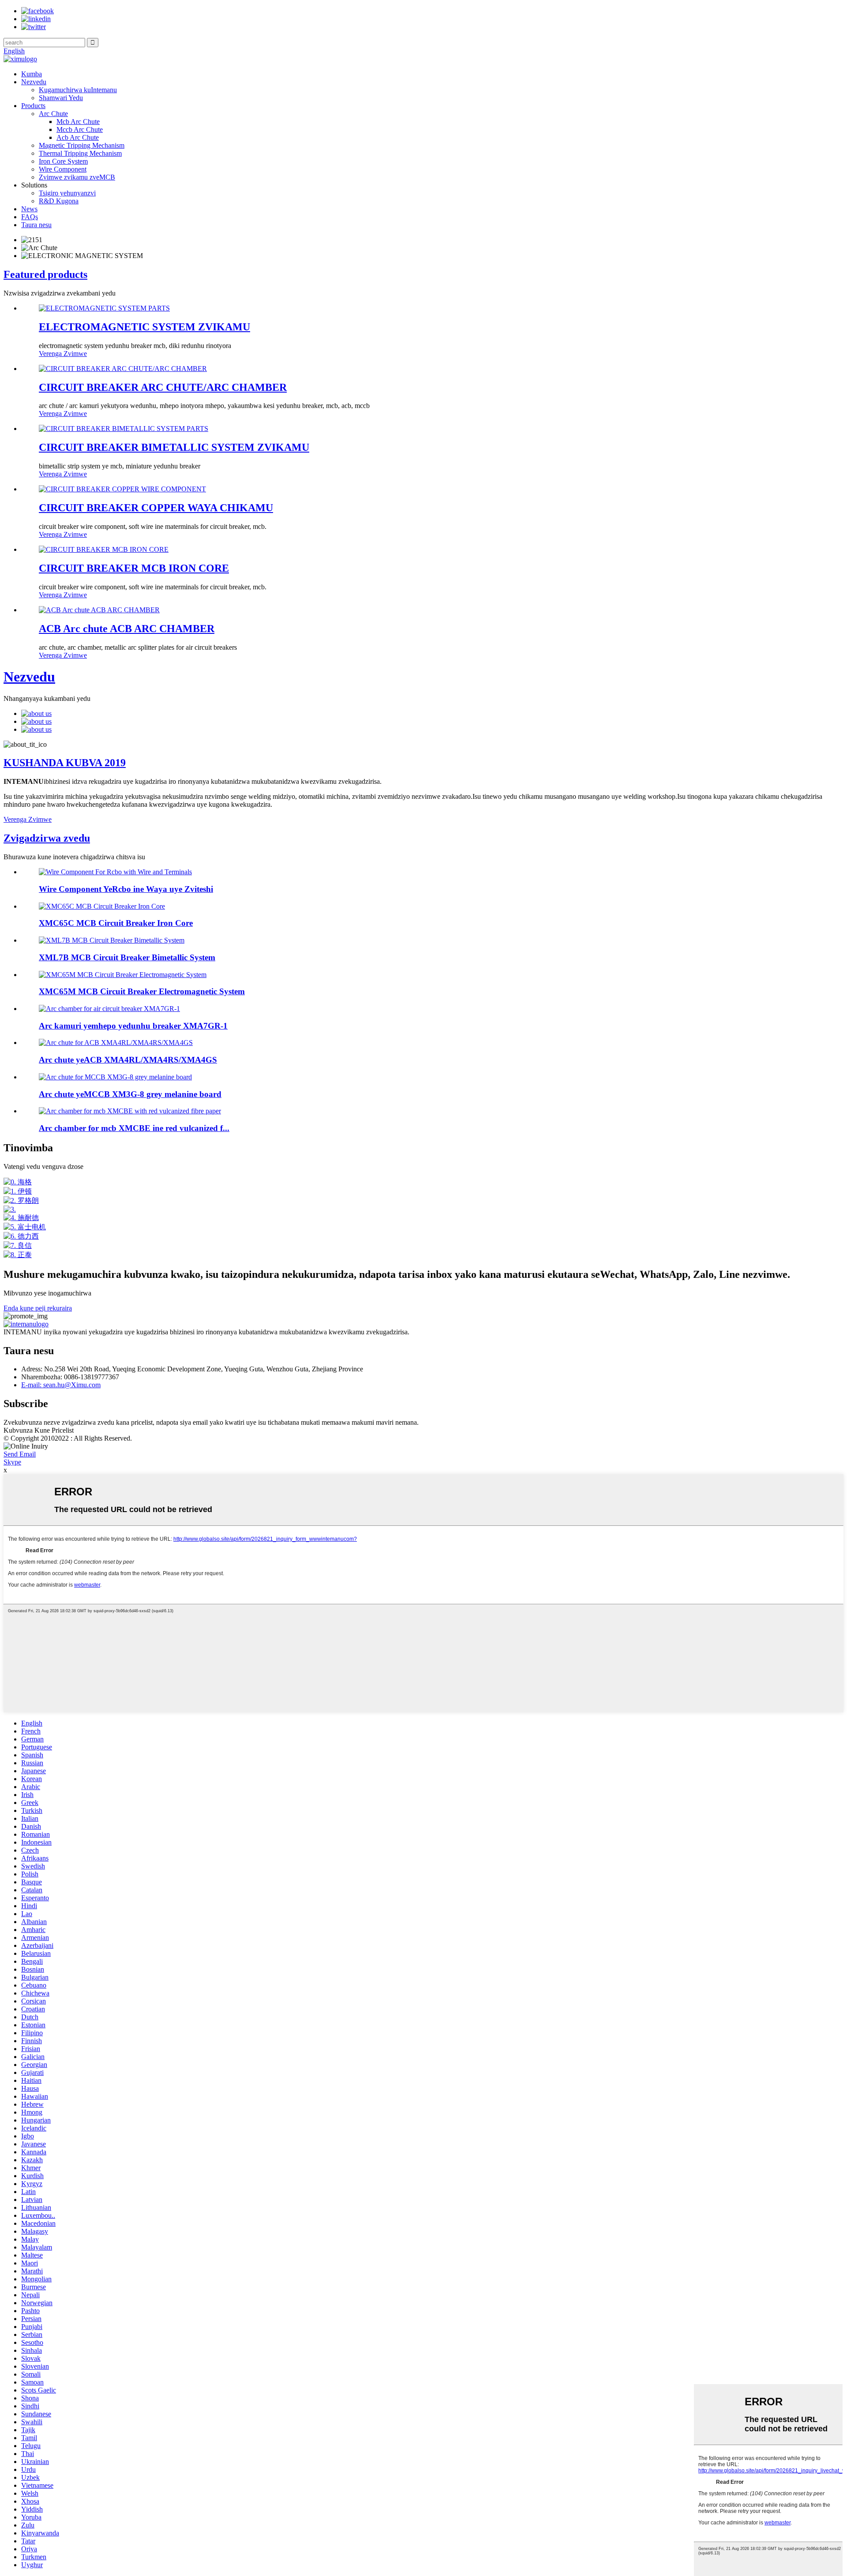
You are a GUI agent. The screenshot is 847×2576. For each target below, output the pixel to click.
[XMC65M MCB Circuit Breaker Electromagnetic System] (123, 975)
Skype (12, 1462)
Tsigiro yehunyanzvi (67, 193)
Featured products (45, 274)
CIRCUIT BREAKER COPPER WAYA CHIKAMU (156, 508)
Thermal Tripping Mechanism (80, 153)
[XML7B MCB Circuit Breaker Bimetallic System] (112, 940)
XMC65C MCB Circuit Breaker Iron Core (116, 923)
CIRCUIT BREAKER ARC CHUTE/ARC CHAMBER (163, 387)
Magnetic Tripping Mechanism (82, 145)
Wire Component (63, 169)
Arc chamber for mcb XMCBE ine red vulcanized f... (134, 1128)
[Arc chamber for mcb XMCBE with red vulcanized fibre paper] (130, 1111)
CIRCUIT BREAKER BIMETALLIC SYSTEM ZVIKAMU (174, 447)
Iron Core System (63, 161)
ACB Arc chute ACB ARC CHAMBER (127, 629)
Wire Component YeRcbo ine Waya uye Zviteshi (126, 889)
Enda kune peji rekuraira (38, 1308)
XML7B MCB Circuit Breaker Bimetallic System (127, 957)
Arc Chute (53, 114)
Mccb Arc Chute (80, 129)
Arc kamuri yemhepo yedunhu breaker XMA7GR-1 (133, 1026)
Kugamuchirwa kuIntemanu (78, 90)
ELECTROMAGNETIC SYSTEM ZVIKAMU (144, 327)
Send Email (20, 1454)
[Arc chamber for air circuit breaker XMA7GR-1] (109, 1009)
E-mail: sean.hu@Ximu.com (61, 1385)
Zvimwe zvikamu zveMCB (77, 177)
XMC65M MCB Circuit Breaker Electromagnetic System (142, 991)
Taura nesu (36, 225)
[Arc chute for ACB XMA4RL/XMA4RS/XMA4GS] (116, 1043)
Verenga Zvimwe (63, 354)
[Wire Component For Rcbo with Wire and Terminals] (115, 872)
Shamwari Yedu (61, 98)
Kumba (32, 74)
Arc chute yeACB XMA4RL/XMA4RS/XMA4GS (128, 1060)
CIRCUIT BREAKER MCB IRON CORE (134, 568)
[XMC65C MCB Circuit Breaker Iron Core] (102, 906)
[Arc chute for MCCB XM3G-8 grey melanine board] (115, 1077)
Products (33, 106)
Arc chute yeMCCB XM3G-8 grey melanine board (130, 1094)
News (29, 209)
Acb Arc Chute (78, 137)
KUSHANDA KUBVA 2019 (65, 763)
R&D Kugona (59, 201)
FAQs (30, 217)
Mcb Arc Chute (78, 122)
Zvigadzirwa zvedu (47, 838)
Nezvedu (34, 82)
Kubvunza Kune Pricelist (39, 1430)
